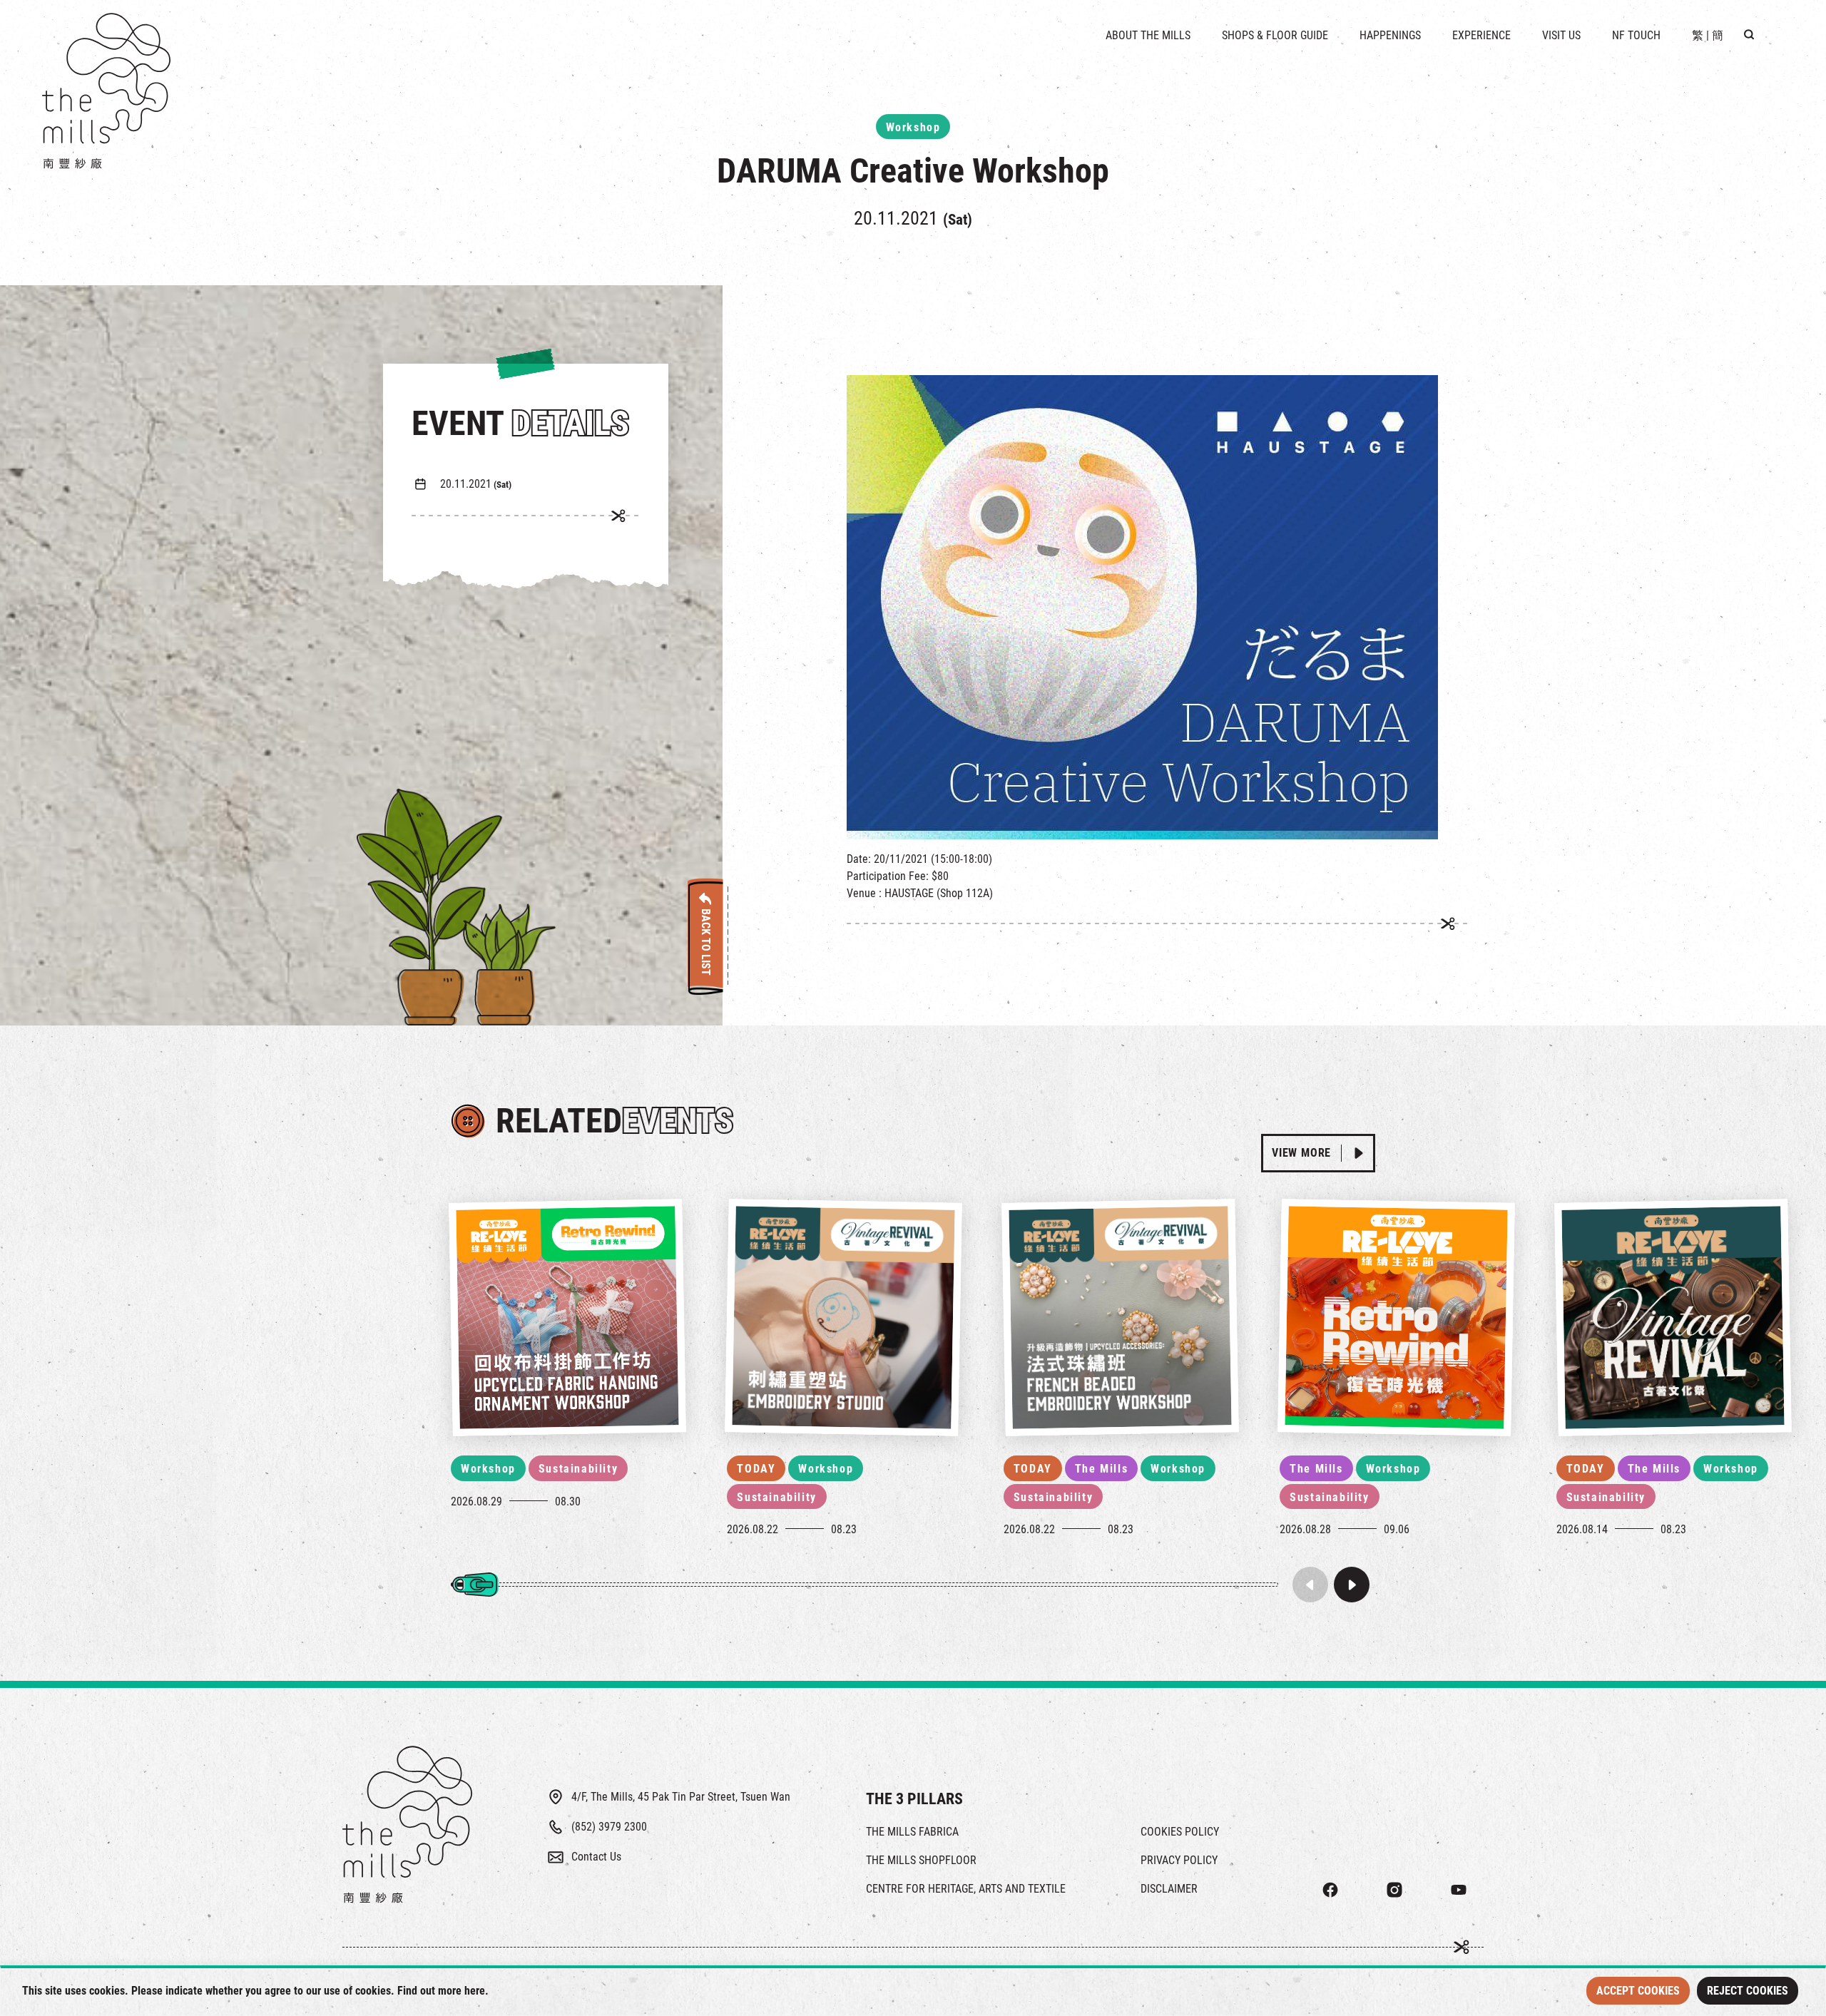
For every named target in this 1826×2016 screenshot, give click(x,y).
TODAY (756, 1469)
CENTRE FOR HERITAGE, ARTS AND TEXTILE (966, 1889)
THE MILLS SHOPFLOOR (921, 1860)
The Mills (1101, 1469)
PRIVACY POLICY (1179, 1860)
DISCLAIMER (1169, 1889)
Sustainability (578, 1469)
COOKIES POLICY (1180, 1832)
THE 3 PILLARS (914, 1799)
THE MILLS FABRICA (912, 1832)
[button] (1352, 1585)
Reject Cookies (1748, 1991)
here (475, 1991)
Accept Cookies (1638, 1991)
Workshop (488, 1469)
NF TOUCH (1636, 35)
